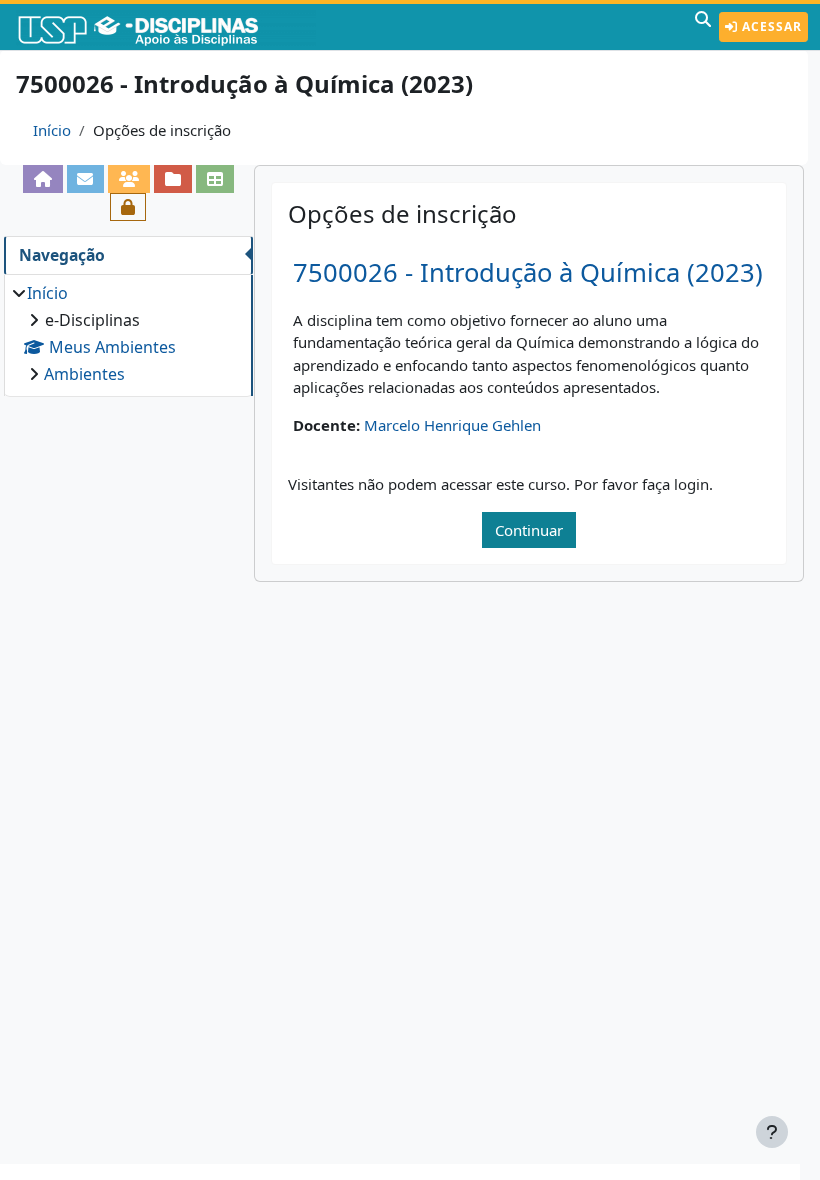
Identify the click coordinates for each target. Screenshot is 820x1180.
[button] (703, 27)
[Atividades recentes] (173, 179)
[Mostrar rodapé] (772, 1132)
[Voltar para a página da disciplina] (43, 179)
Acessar (770, 26)
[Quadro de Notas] (215, 179)
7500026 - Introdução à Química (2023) (528, 272)
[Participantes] (129, 179)
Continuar (529, 530)
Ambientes (84, 374)
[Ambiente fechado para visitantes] (128, 207)
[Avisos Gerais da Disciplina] (86, 179)
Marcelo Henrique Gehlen (452, 425)
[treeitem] (128, 333)
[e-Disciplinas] (168, 27)
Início (52, 130)
